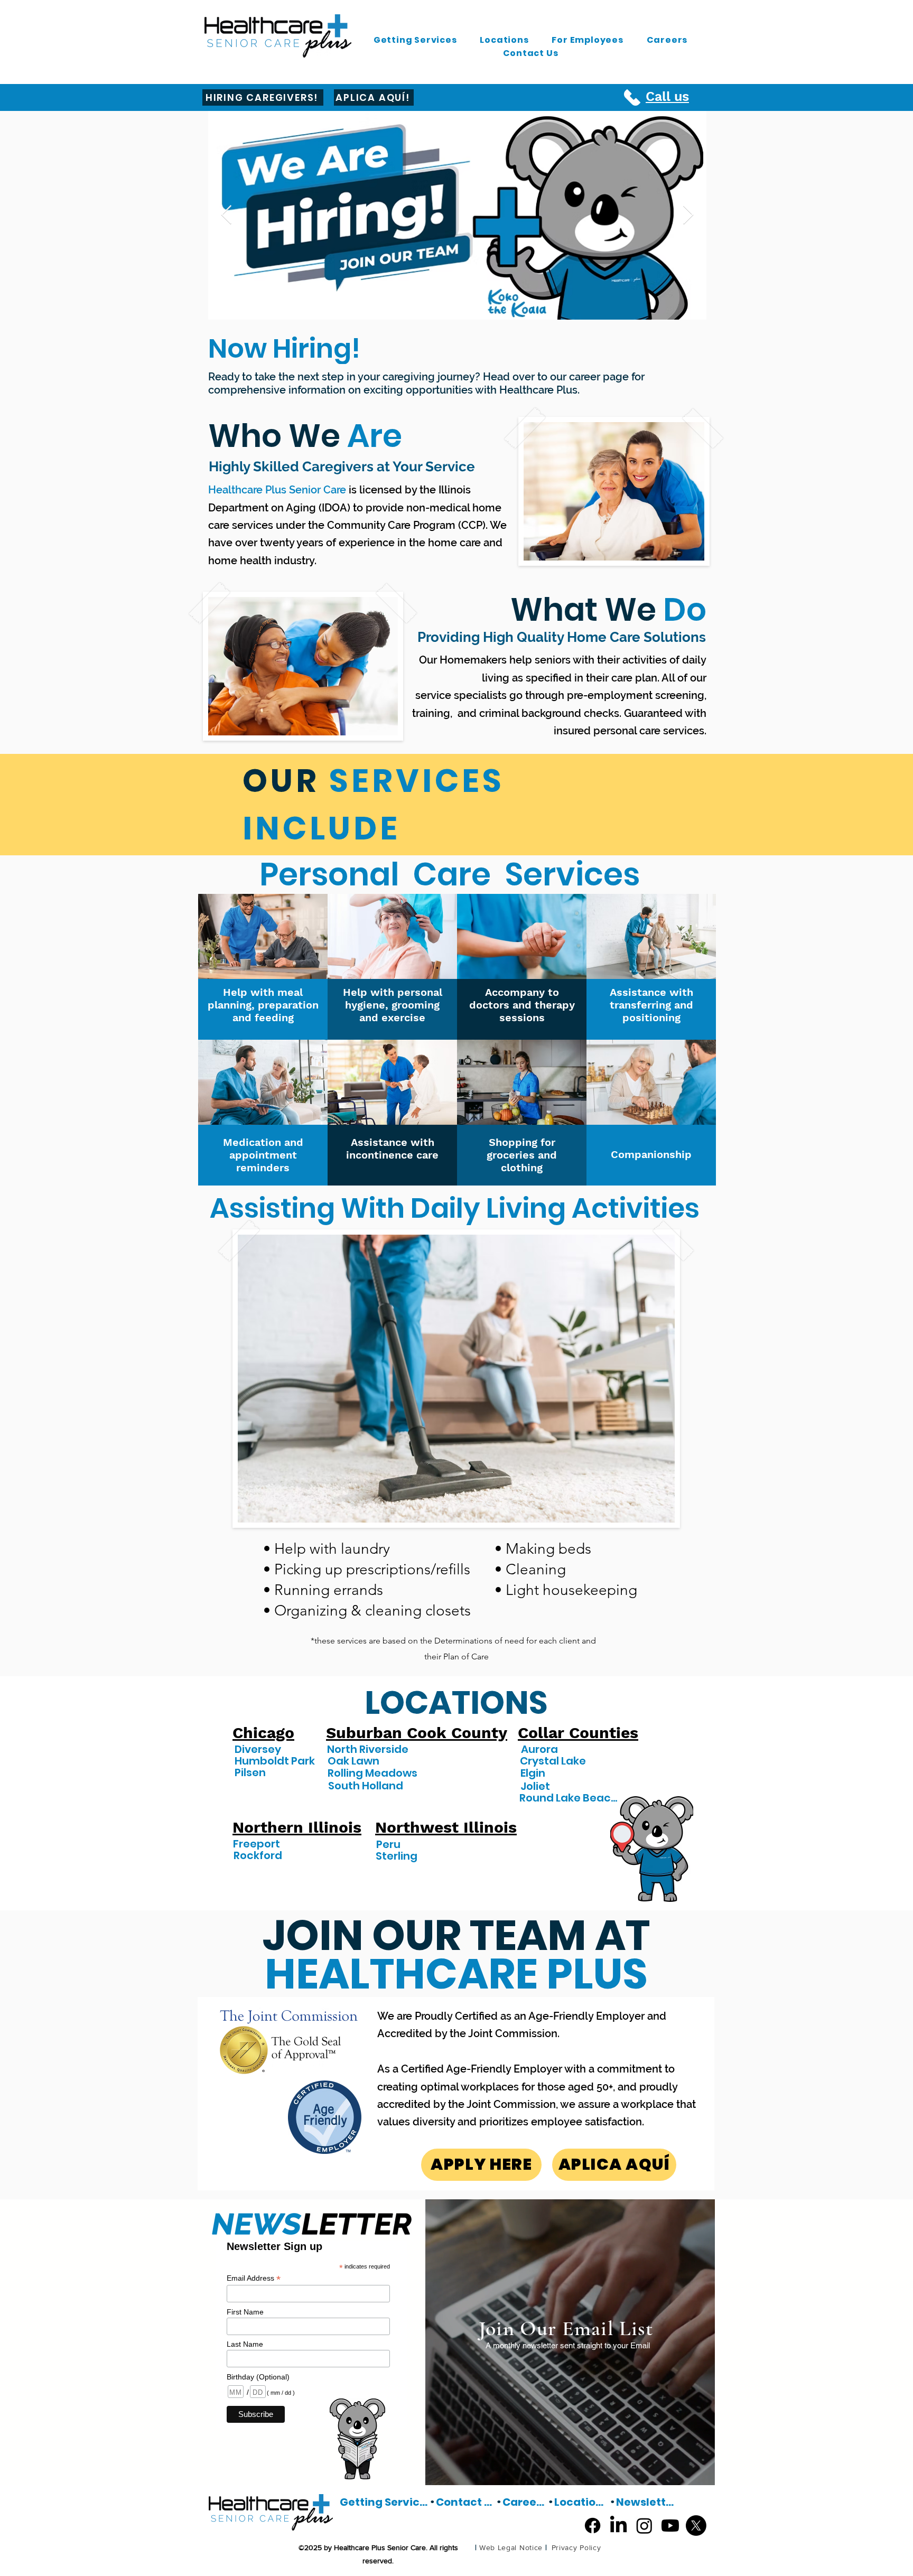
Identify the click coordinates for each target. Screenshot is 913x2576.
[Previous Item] (226, 215)
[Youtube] (670, 2526)
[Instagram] (644, 2526)
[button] (415, 40)
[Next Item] (688, 215)
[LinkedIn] (618, 2526)
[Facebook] (593, 2526)
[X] (696, 2526)
